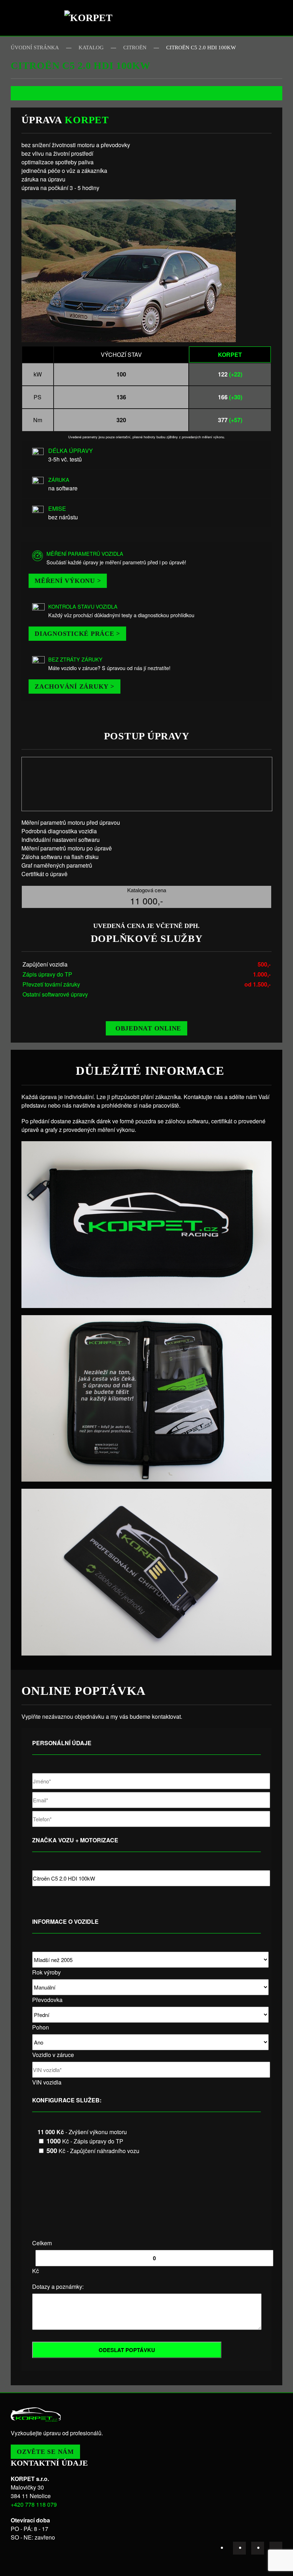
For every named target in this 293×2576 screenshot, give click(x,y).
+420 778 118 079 (34, 2504)
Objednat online (148, 1028)
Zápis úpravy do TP (47, 974)
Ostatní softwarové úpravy (55, 994)
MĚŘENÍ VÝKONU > (68, 581)
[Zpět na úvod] (91, 18)
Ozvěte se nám (45, 2452)
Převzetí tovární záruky (51, 984)
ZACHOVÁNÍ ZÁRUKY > (75, 687)
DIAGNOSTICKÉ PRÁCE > (77, 634)
